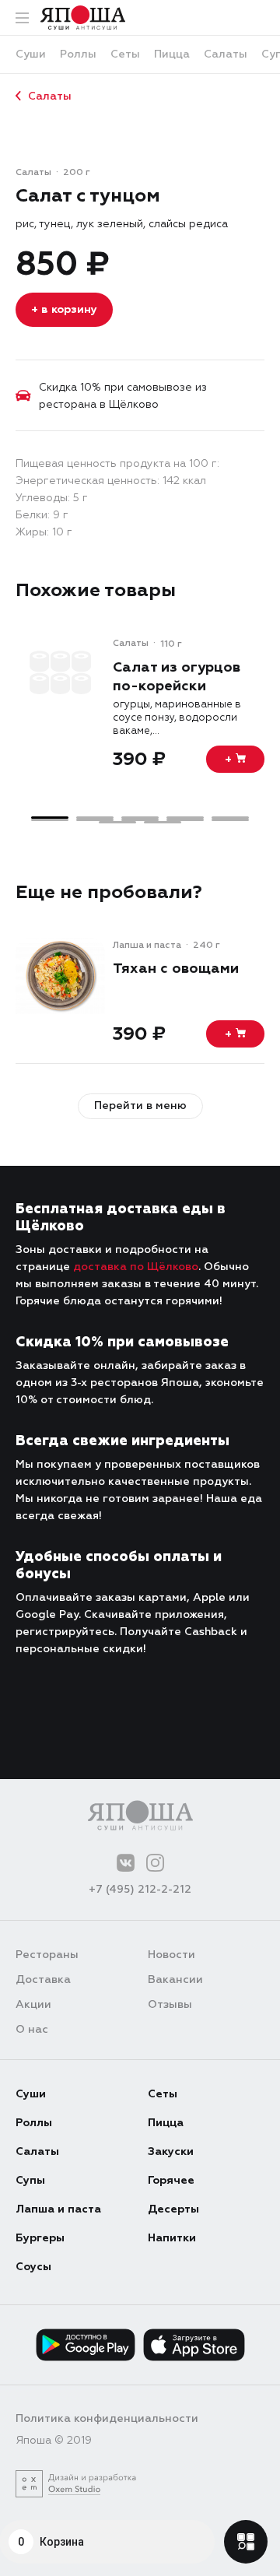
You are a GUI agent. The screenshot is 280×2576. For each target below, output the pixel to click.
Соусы (33, 2267)
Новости (171, 1955)
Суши (31, 2094)
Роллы (34, 2123)
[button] (50, 818)
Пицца (166, 2123)
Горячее (171, 2180)
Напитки (172, 2238)
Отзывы (170, 2004)
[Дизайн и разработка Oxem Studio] (76, 2484)
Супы (30, 2180)
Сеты (163, 2094)
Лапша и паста (58, 2209)
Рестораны (47, 1955)
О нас (32, 2029)
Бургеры (40, 2238)
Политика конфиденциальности (107, 2418)
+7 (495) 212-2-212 (140, 1889)
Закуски (171, 2151)
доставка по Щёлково (136, 1267)
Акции (33, 2004)
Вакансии (175, 1979)
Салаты (50, 96)
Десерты (173, 2209)
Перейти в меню (140, 1106)
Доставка (43, 1979)
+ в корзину (64, 309)
